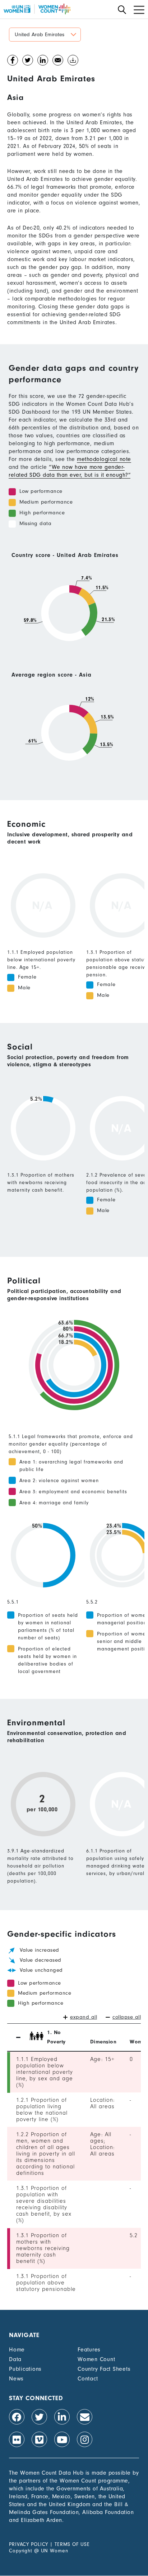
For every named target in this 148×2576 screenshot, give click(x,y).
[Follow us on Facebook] (17, 2417)
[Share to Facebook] (13, 62)
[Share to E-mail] (58, 62)
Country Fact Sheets (104, 2369)
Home (17, 2350)
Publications (25, 2369)
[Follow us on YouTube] (62, 2439)
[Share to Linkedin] (43, 62)
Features (89, 2350)
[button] (45, 35)
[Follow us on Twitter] (39, 2417)
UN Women (55, 2551)
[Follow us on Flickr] (17, 2439)
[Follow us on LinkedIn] (62, 2417)
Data (15, 2359)
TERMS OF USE (72, 2544)
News (16, 2379)
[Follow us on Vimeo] (39, 2439)
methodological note (104, 459)
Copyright (21, 2551)
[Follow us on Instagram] (85, 2439)
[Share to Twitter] (28, 62)
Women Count (96, 2359)
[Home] (37, 9)
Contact (88, 2379)
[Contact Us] (85, 2417)
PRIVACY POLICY (29, 2544)
